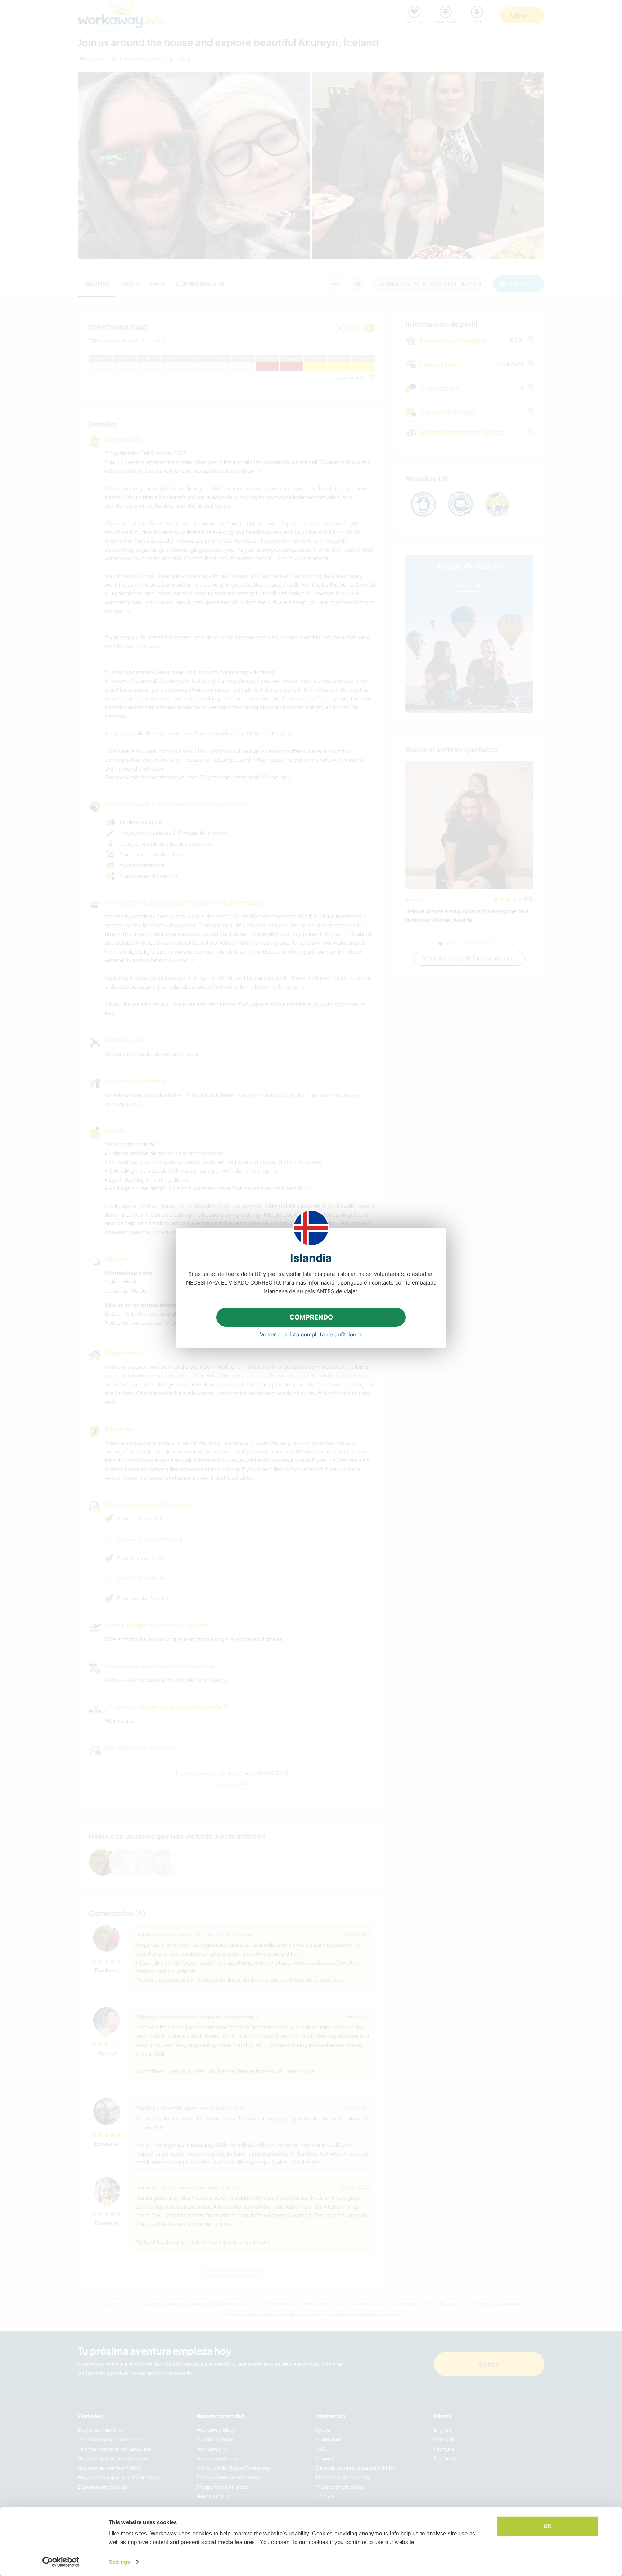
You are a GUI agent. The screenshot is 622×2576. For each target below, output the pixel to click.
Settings (119, 2562)
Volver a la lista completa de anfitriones (311, 1334)
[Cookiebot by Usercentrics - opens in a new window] (61, 2562)
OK (548, 2526)
